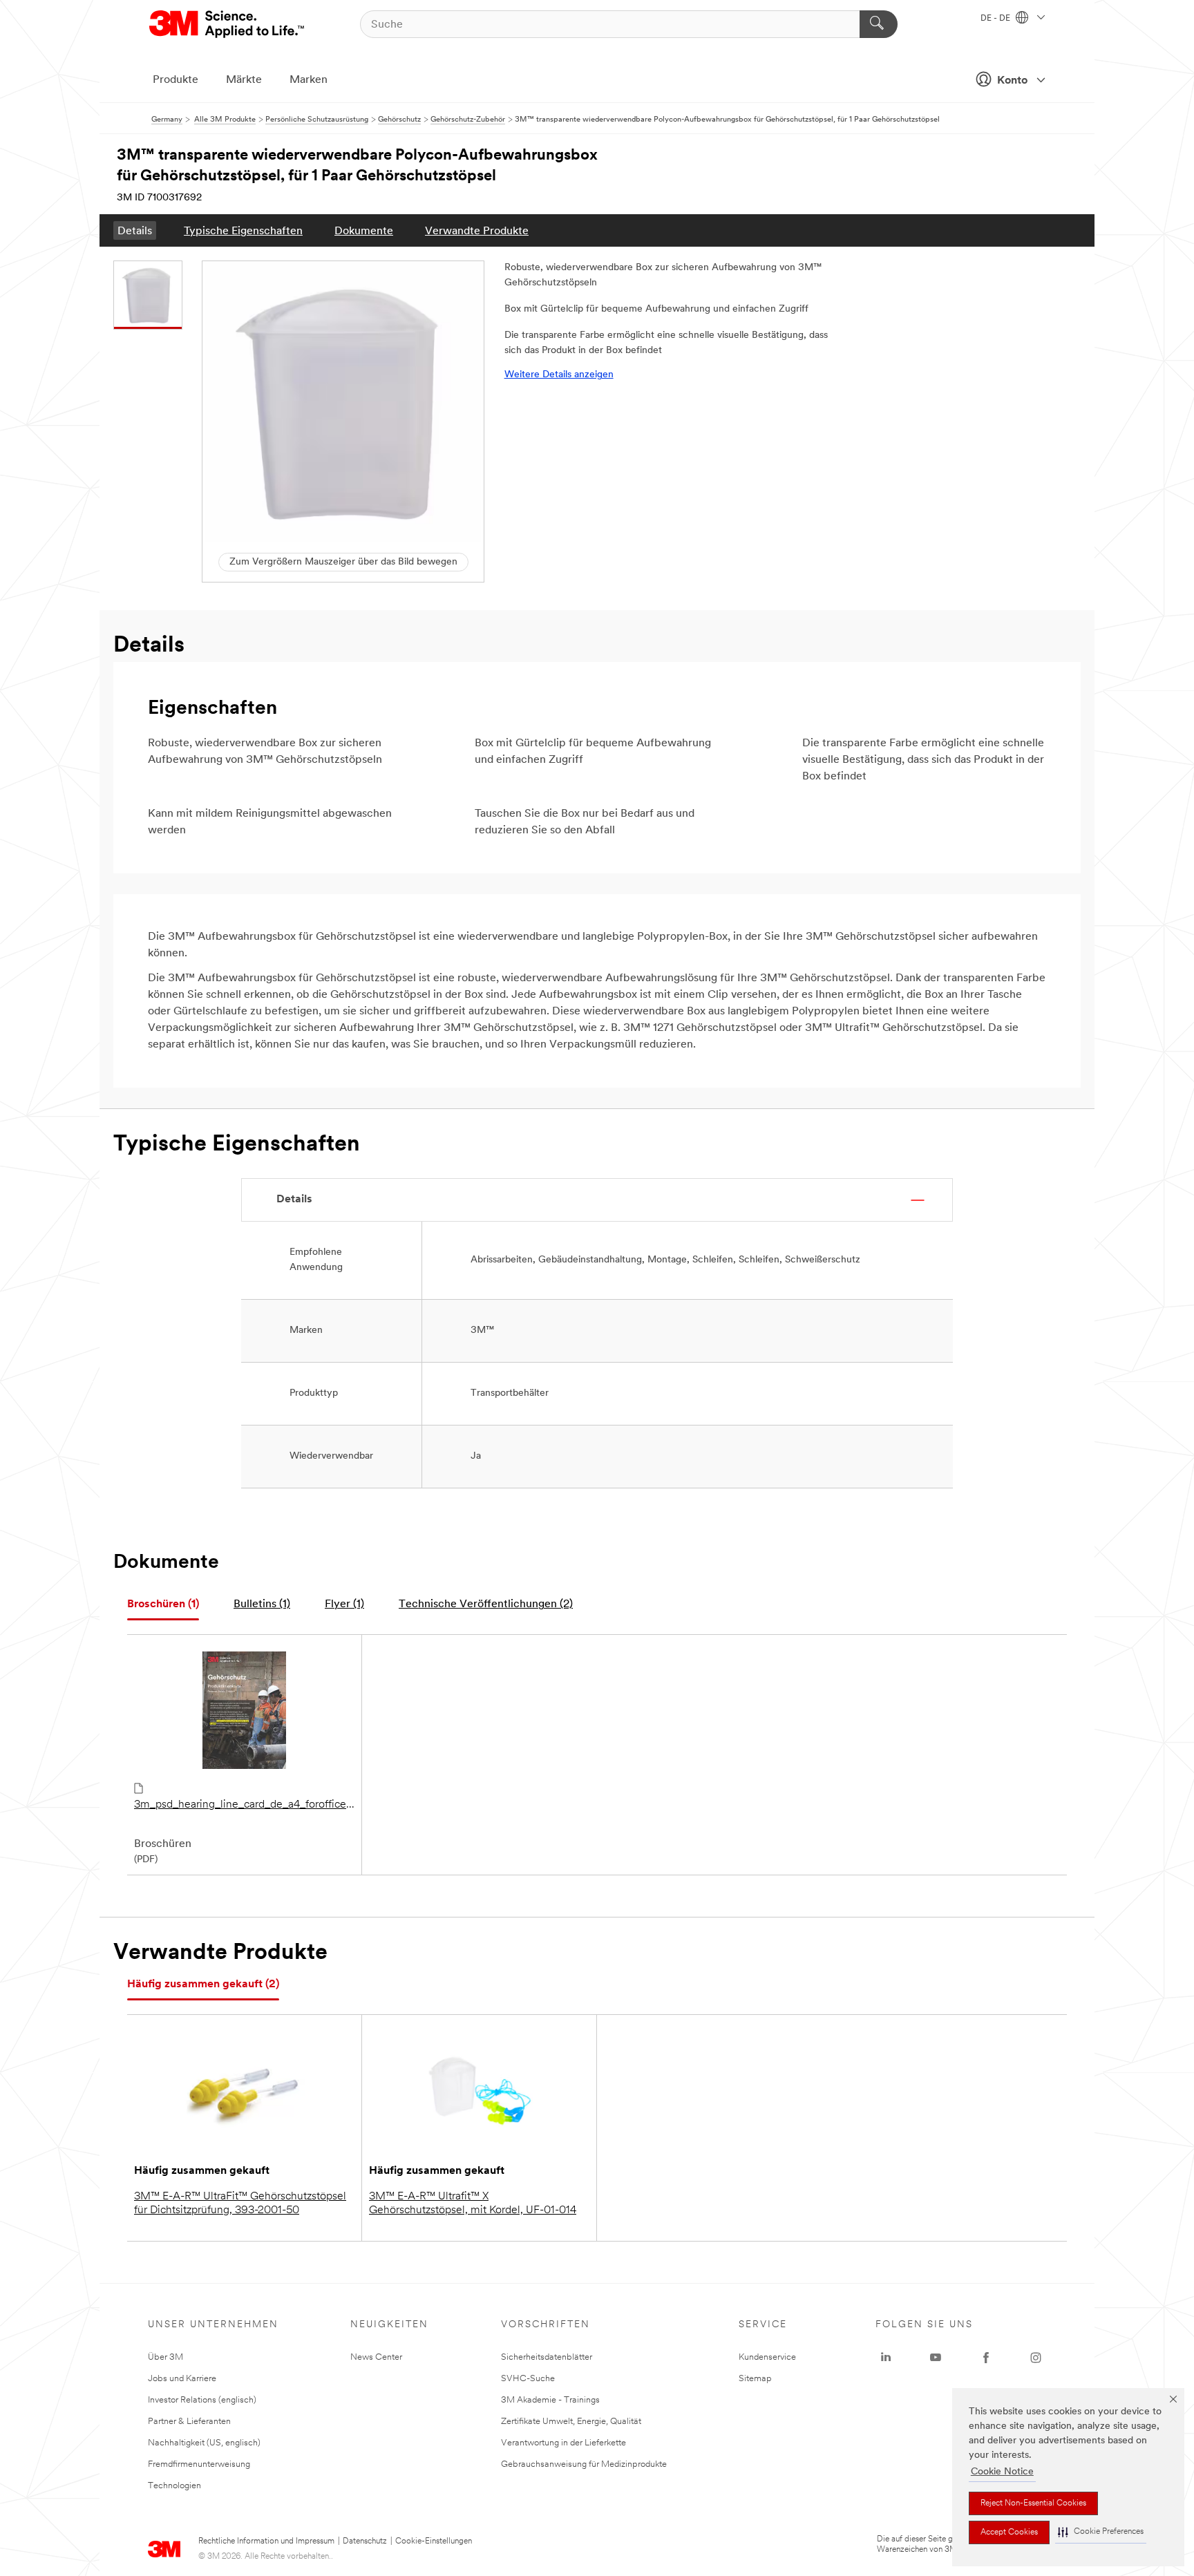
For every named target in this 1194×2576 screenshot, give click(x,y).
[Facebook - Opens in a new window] (986, 2358)
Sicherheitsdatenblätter (547, 2357)
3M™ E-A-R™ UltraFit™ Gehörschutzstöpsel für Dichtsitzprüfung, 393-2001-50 (240, 2204)
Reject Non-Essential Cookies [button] (1033, 2503)
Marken (309, 80)
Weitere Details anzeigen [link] (559, 375)
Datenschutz (365, 2541)
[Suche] (879, 24)
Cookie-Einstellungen (434, 2541)
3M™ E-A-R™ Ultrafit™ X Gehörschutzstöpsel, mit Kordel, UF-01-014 (473, 2204)
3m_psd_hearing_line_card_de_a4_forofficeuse (244, 1805)
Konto (1012, 81)
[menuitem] (135, 230)
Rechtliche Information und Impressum (266, 2541)
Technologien (174, 2486)
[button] (1101, 2532)
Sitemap (755, 2379)
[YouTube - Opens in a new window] (936, 2358)
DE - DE (996, 19)
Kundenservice (767, 2357)
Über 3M (165, 2357)
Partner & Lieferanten (189, 2422)
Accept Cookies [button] (1009, 2532)
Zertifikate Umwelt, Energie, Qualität (571, 2422)
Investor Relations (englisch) (202, 2400)
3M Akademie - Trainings (550, 2400)
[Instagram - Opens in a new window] (1036, 2358)
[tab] (163, 1605)
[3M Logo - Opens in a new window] (228, 24)
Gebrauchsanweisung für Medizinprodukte (584, 2464)
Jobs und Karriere (182, 2379)
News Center (376, 2357)
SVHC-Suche (528, 2379)
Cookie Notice (1002, 2472)
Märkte (244, 80)
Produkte (176, 80)
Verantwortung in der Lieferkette (563, 2443)
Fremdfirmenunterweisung (199, 2464)
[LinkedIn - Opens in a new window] (886, 2358)
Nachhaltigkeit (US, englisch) (204, 2443)
